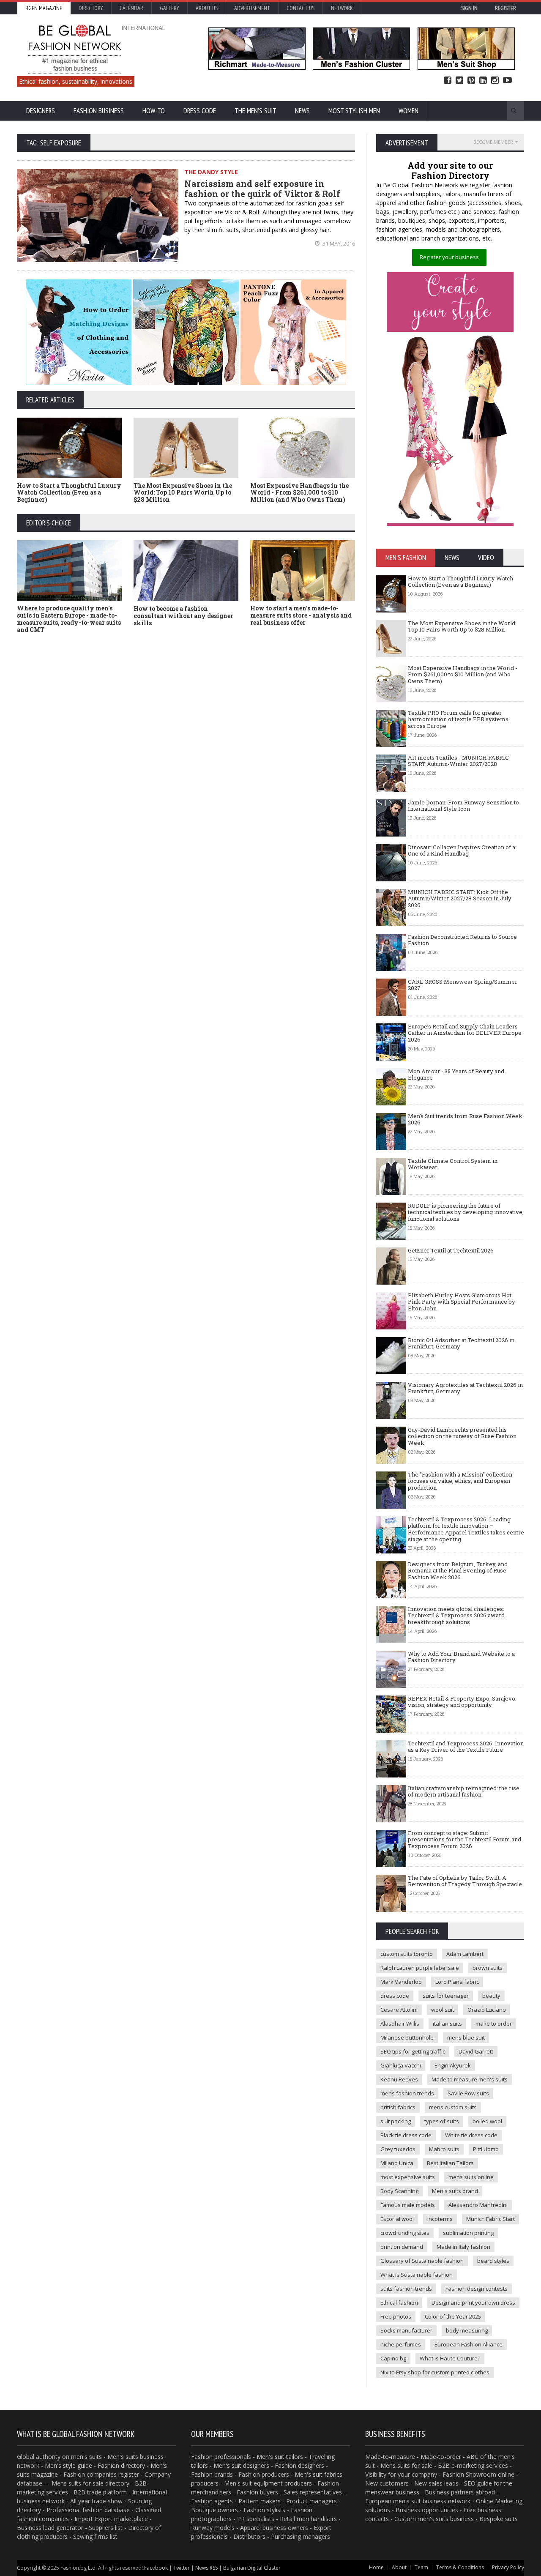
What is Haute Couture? (450, 2358)
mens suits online (471, 2177)
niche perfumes (401, 2344)
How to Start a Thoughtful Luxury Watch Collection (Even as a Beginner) (69, 493)
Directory (91, 8)
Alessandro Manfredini (478, 2205)
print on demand (402, 2247)
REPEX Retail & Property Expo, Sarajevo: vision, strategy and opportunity (462, 1702)
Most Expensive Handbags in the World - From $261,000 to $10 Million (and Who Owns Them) (299, 493)
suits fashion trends (406, 2289)
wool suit (443, 2010)
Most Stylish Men (354, 111)
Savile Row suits (468, 2093)
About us (207, 8)
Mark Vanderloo (401, 1982)
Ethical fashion (399, 2303)
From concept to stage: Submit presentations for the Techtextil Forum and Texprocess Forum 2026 (464, 1839)
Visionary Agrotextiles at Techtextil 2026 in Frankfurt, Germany (465, 1388)
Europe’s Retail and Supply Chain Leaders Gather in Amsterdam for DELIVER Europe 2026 (465, 1033)
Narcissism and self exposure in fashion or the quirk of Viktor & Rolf (262, 189)
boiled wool (487, 2121)
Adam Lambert (465, 1954)
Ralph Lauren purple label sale (420, 1968)
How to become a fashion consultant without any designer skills (183, 616)
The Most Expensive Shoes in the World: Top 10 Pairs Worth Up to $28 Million (183, 493)
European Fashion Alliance (469, 2344)
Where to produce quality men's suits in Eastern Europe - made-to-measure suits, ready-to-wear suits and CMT (69, 619)
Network (342, 8)
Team (421, 2567)
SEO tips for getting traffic (413, 2051)
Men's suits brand (455, 2191)
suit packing (396, 2121)
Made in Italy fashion (463, 2247)
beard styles (493, 2261)
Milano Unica (397, 2163)
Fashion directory (121, 2465)
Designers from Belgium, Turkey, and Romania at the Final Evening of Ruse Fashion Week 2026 (458, 1571)
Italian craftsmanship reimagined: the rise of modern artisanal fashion (464, 1791)
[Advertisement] (270, 703)
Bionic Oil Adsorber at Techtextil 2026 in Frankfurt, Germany (461, 1343)
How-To (154, 111)
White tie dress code (471, 2135)
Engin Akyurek (453, 2065)
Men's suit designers (241, 2465)
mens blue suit (466, 2037)
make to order (494, 2024)
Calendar (131, 8)
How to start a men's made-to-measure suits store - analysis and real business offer (301, 615)
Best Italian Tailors (450, 2163)
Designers (41, 111)
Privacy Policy (508, 2567)
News (302, 111)
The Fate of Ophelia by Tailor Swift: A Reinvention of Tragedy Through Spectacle (465, 1881)
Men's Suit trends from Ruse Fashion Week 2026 (465, 1119)
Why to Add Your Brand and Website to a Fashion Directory (461, 1657)
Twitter (459, 81)
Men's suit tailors (280, 2457)
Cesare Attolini (399, 2010)
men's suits (86, 2457)
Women (408, 111)
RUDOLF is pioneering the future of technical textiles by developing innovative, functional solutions (466, 1212)
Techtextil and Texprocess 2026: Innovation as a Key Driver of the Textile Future (466, 1747)
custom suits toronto (407, 1954)
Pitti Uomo (486, 2149)
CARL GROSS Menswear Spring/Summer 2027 (463, 985)
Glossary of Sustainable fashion (422, 2261)
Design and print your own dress (473, 2303)
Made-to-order (441, 2457)
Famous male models (408, 2205)
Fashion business (99, 111)
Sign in (469, 8)
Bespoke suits (499, 2519)
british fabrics (398, 2107)
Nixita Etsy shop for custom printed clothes (435, 2372)
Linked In (483, 81)
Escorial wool (397, 2219)
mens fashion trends (407, 2093)
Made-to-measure (390, 2457)
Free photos (396, 2316)
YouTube (507, 81)
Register (505, 8)
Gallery (169, 8)
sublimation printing (468, 2233)
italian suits (447, 2024)
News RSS (206, 2568)
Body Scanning (399, 2191)
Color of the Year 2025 (453, 2316)
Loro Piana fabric (457, 1982)
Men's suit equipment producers (268, 2483)
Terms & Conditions (460, 2567)
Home (376, 2567)
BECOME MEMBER (493, 142)
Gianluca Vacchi (401, 2065)
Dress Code (200, 111)
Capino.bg (393, 2358)
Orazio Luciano (487, 2010)
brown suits (488, 1968)
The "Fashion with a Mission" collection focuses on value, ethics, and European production (460, 1481)
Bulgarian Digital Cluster (252, 2568)
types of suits (442, 2121)
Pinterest (471, 81)
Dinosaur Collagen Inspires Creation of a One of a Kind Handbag (462, 850)
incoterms (440, 2219)
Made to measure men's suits (470, 2079)
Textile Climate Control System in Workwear (453, 1164)
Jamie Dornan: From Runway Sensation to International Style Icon (463, 806)
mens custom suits (453, 2107)
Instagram (495, 81)
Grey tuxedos (398, 2149)
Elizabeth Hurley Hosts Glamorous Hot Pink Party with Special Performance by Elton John (462, 1302)
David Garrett (476, 2051)
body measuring (467, 2330)
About (399, 2567)
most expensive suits (408, 2177)
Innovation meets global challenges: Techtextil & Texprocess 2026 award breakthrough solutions (456, 1615)
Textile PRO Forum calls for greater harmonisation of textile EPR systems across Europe (458, 719)
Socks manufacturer (406, 2330)
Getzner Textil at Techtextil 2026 (451, 1250)
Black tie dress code (406, 2135)
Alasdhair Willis (400, 2024)
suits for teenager (446, 1996)
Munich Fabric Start (490, 2219)
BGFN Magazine (44, 8)
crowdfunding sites (405, 2233)
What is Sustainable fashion (417, 2275)
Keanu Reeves (399, 2079)
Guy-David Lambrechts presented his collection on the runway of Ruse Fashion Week (462, 1436)
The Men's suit (255, 111)
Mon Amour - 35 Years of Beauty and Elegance (456, 1075)
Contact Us (301, 8)
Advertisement (252, 8)
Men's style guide (68, 2465)
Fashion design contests (477, 2289)
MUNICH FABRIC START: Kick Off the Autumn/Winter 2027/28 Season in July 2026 (460, 898)
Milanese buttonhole (407, 2037)
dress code (395, 1996)
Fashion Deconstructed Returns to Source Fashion (462, 940)
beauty (491, 1996)
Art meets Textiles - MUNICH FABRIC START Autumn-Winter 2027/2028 (458, 761)
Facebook (448, 81)
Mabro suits (444, 2149)
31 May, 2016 (338, 243)
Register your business (449, 257)
